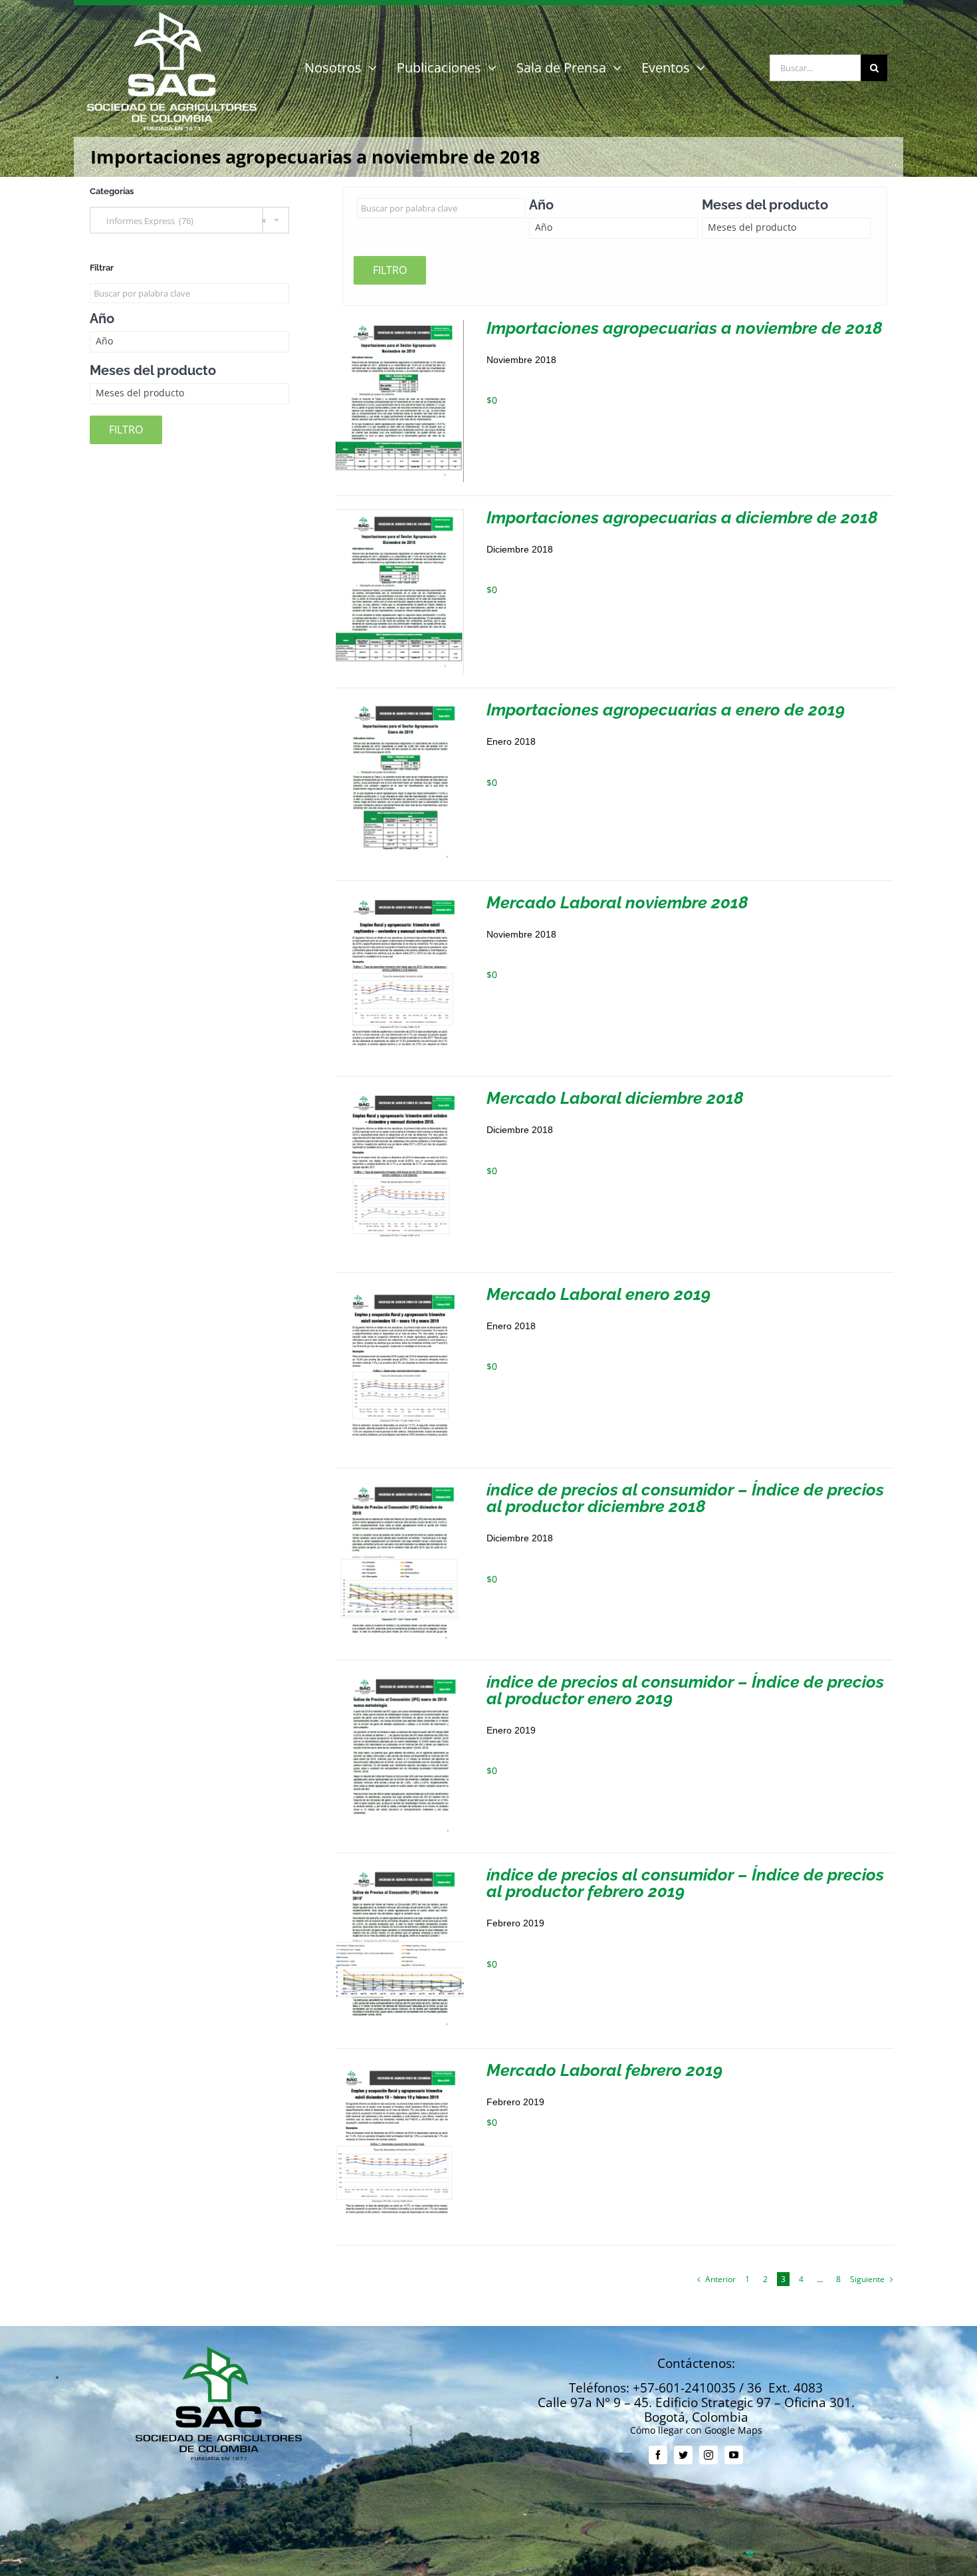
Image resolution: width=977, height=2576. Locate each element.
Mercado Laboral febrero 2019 (604, 2070)
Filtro (390, 270)
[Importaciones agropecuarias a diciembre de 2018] (400, 514)
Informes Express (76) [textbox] (183, 221)
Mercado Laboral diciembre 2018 (615, 1098)
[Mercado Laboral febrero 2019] (400, 2067)
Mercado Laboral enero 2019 (598, 1294)
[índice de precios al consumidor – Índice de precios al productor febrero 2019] (400, 1871)
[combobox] (189, 220)
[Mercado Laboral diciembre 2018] (400, 1095)
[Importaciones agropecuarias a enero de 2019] (400, 707)
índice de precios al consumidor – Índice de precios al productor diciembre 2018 (685, 1498)
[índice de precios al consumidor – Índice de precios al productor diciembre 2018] (400, 1486)
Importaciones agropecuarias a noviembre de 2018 (685, 328)
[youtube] (734, 2455)
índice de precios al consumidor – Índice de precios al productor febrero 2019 (685, 1883)
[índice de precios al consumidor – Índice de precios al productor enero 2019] (400, 1679)
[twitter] (683, 2455)
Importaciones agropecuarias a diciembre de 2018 (682, 517)
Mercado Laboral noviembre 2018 (617, 902)
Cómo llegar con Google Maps (696, 2430)
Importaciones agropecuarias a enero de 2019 (666, 709)
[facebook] (658, 2455)
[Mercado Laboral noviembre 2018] (400, 899)
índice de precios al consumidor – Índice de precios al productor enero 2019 (685, 1690)
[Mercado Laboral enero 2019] (400, 1291)
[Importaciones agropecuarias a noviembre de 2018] (400, 325)
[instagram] (708, 2455)
